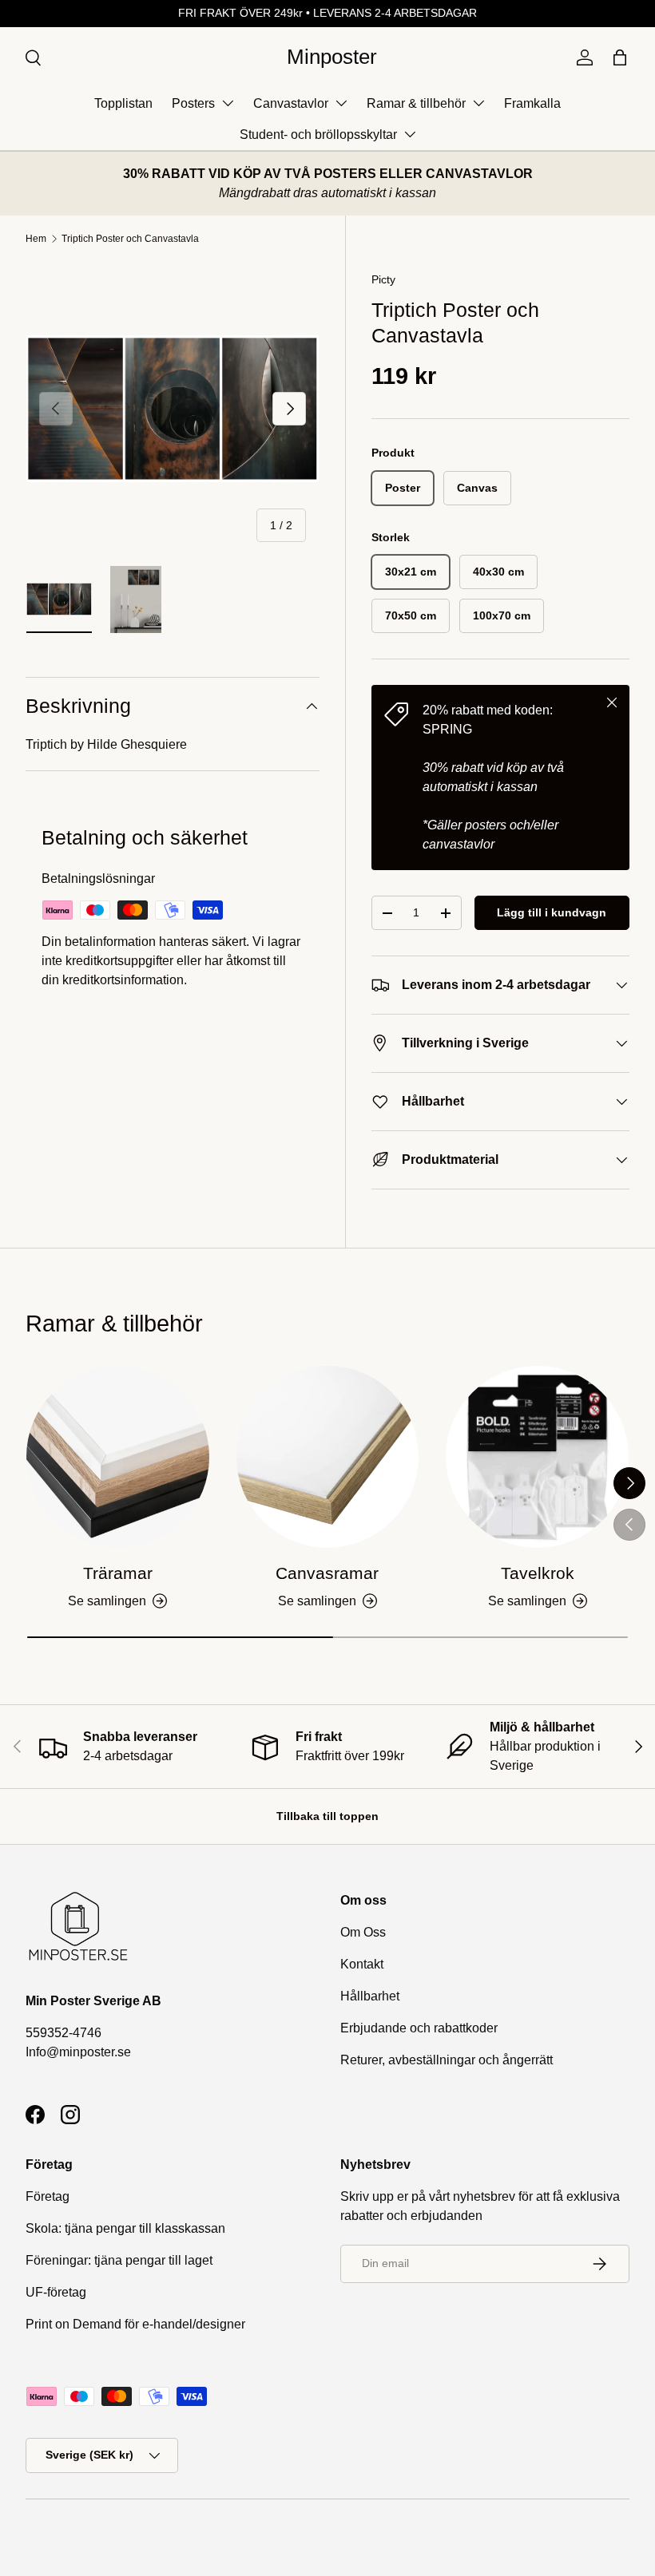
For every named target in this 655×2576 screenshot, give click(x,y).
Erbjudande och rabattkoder (419, 2028)
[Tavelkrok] (537, 1457)
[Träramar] (118, 1457)
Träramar (118, 1573)
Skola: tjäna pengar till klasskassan (125, 2228)
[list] (173, 409)
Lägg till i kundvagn (552, 912)
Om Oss (363, 1932)
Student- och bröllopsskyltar (318, 135)
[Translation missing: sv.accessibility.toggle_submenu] (228, 103)
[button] (620, 57)
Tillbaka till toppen (327, 1816)
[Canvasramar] (328, 1457)
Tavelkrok (538, 1573)
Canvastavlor (291, 103)
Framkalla (532, 103)
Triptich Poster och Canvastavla (130, 239)
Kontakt (362, 1964)
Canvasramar (327, 1573)
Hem (36, 239)
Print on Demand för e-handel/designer (135, 2324)
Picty (383, 279)
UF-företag (56, 2292)
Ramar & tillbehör (416, 103)
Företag (48, 2196)
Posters (193, 103)
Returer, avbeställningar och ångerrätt (447, 2060)
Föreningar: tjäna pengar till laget (119, 2260)
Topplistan (123, 103)
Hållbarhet (370, 1996)
